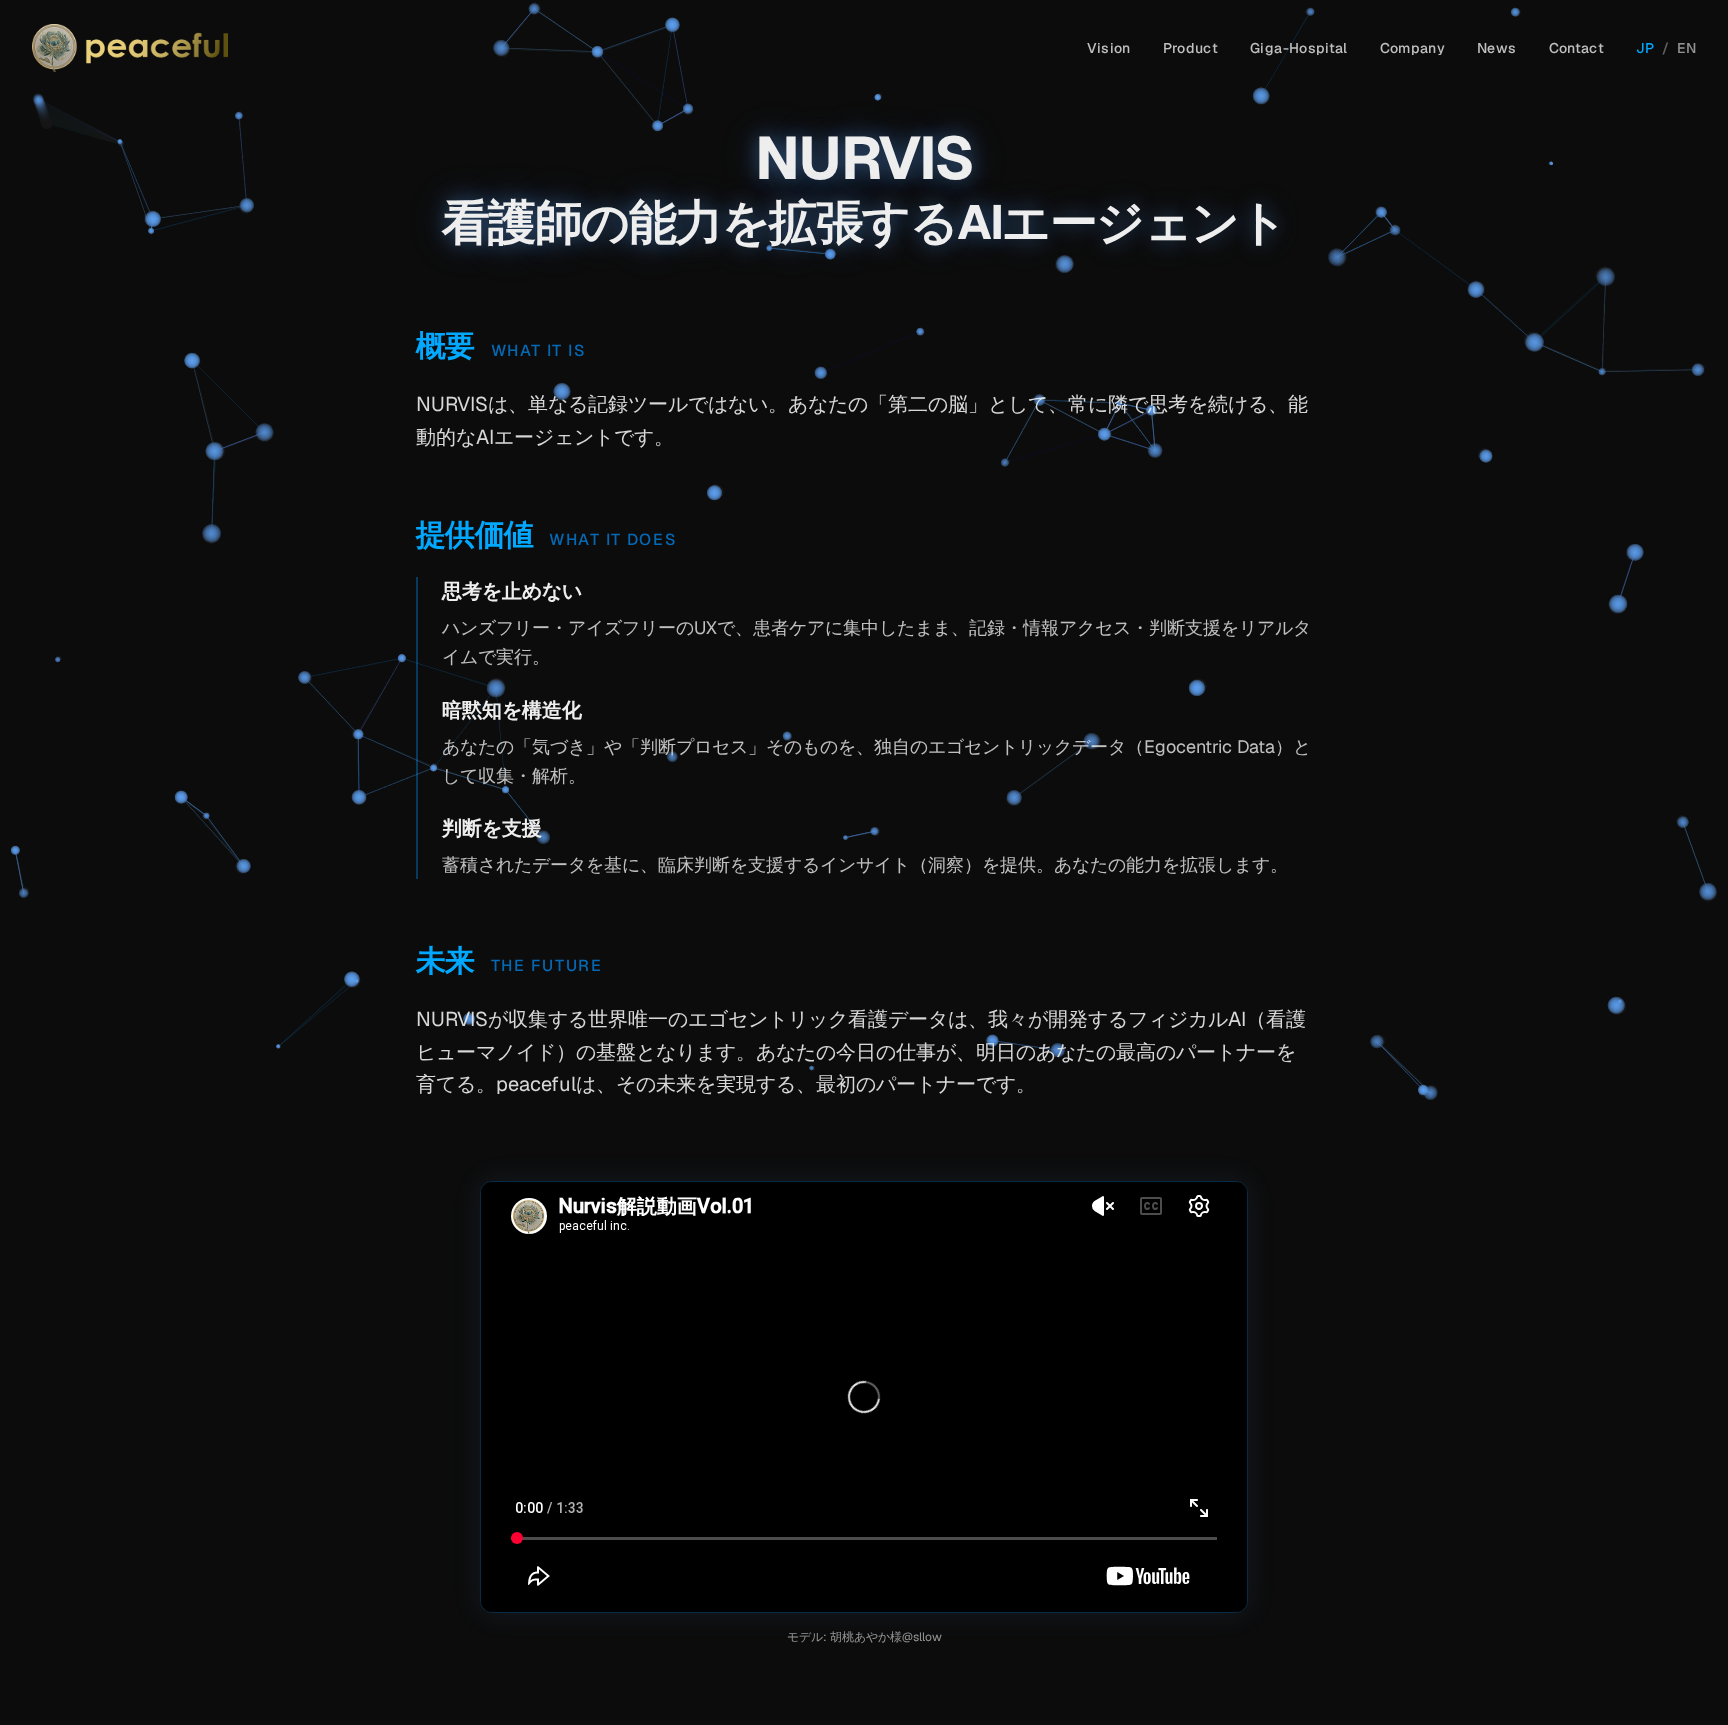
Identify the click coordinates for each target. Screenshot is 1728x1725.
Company (1412, 48)
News (1496, 48)
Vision (1109, 48)
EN (1686, 48)
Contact (1576, 48)
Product (1190, 48)
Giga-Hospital (1299, 48)
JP (1645, 48)
